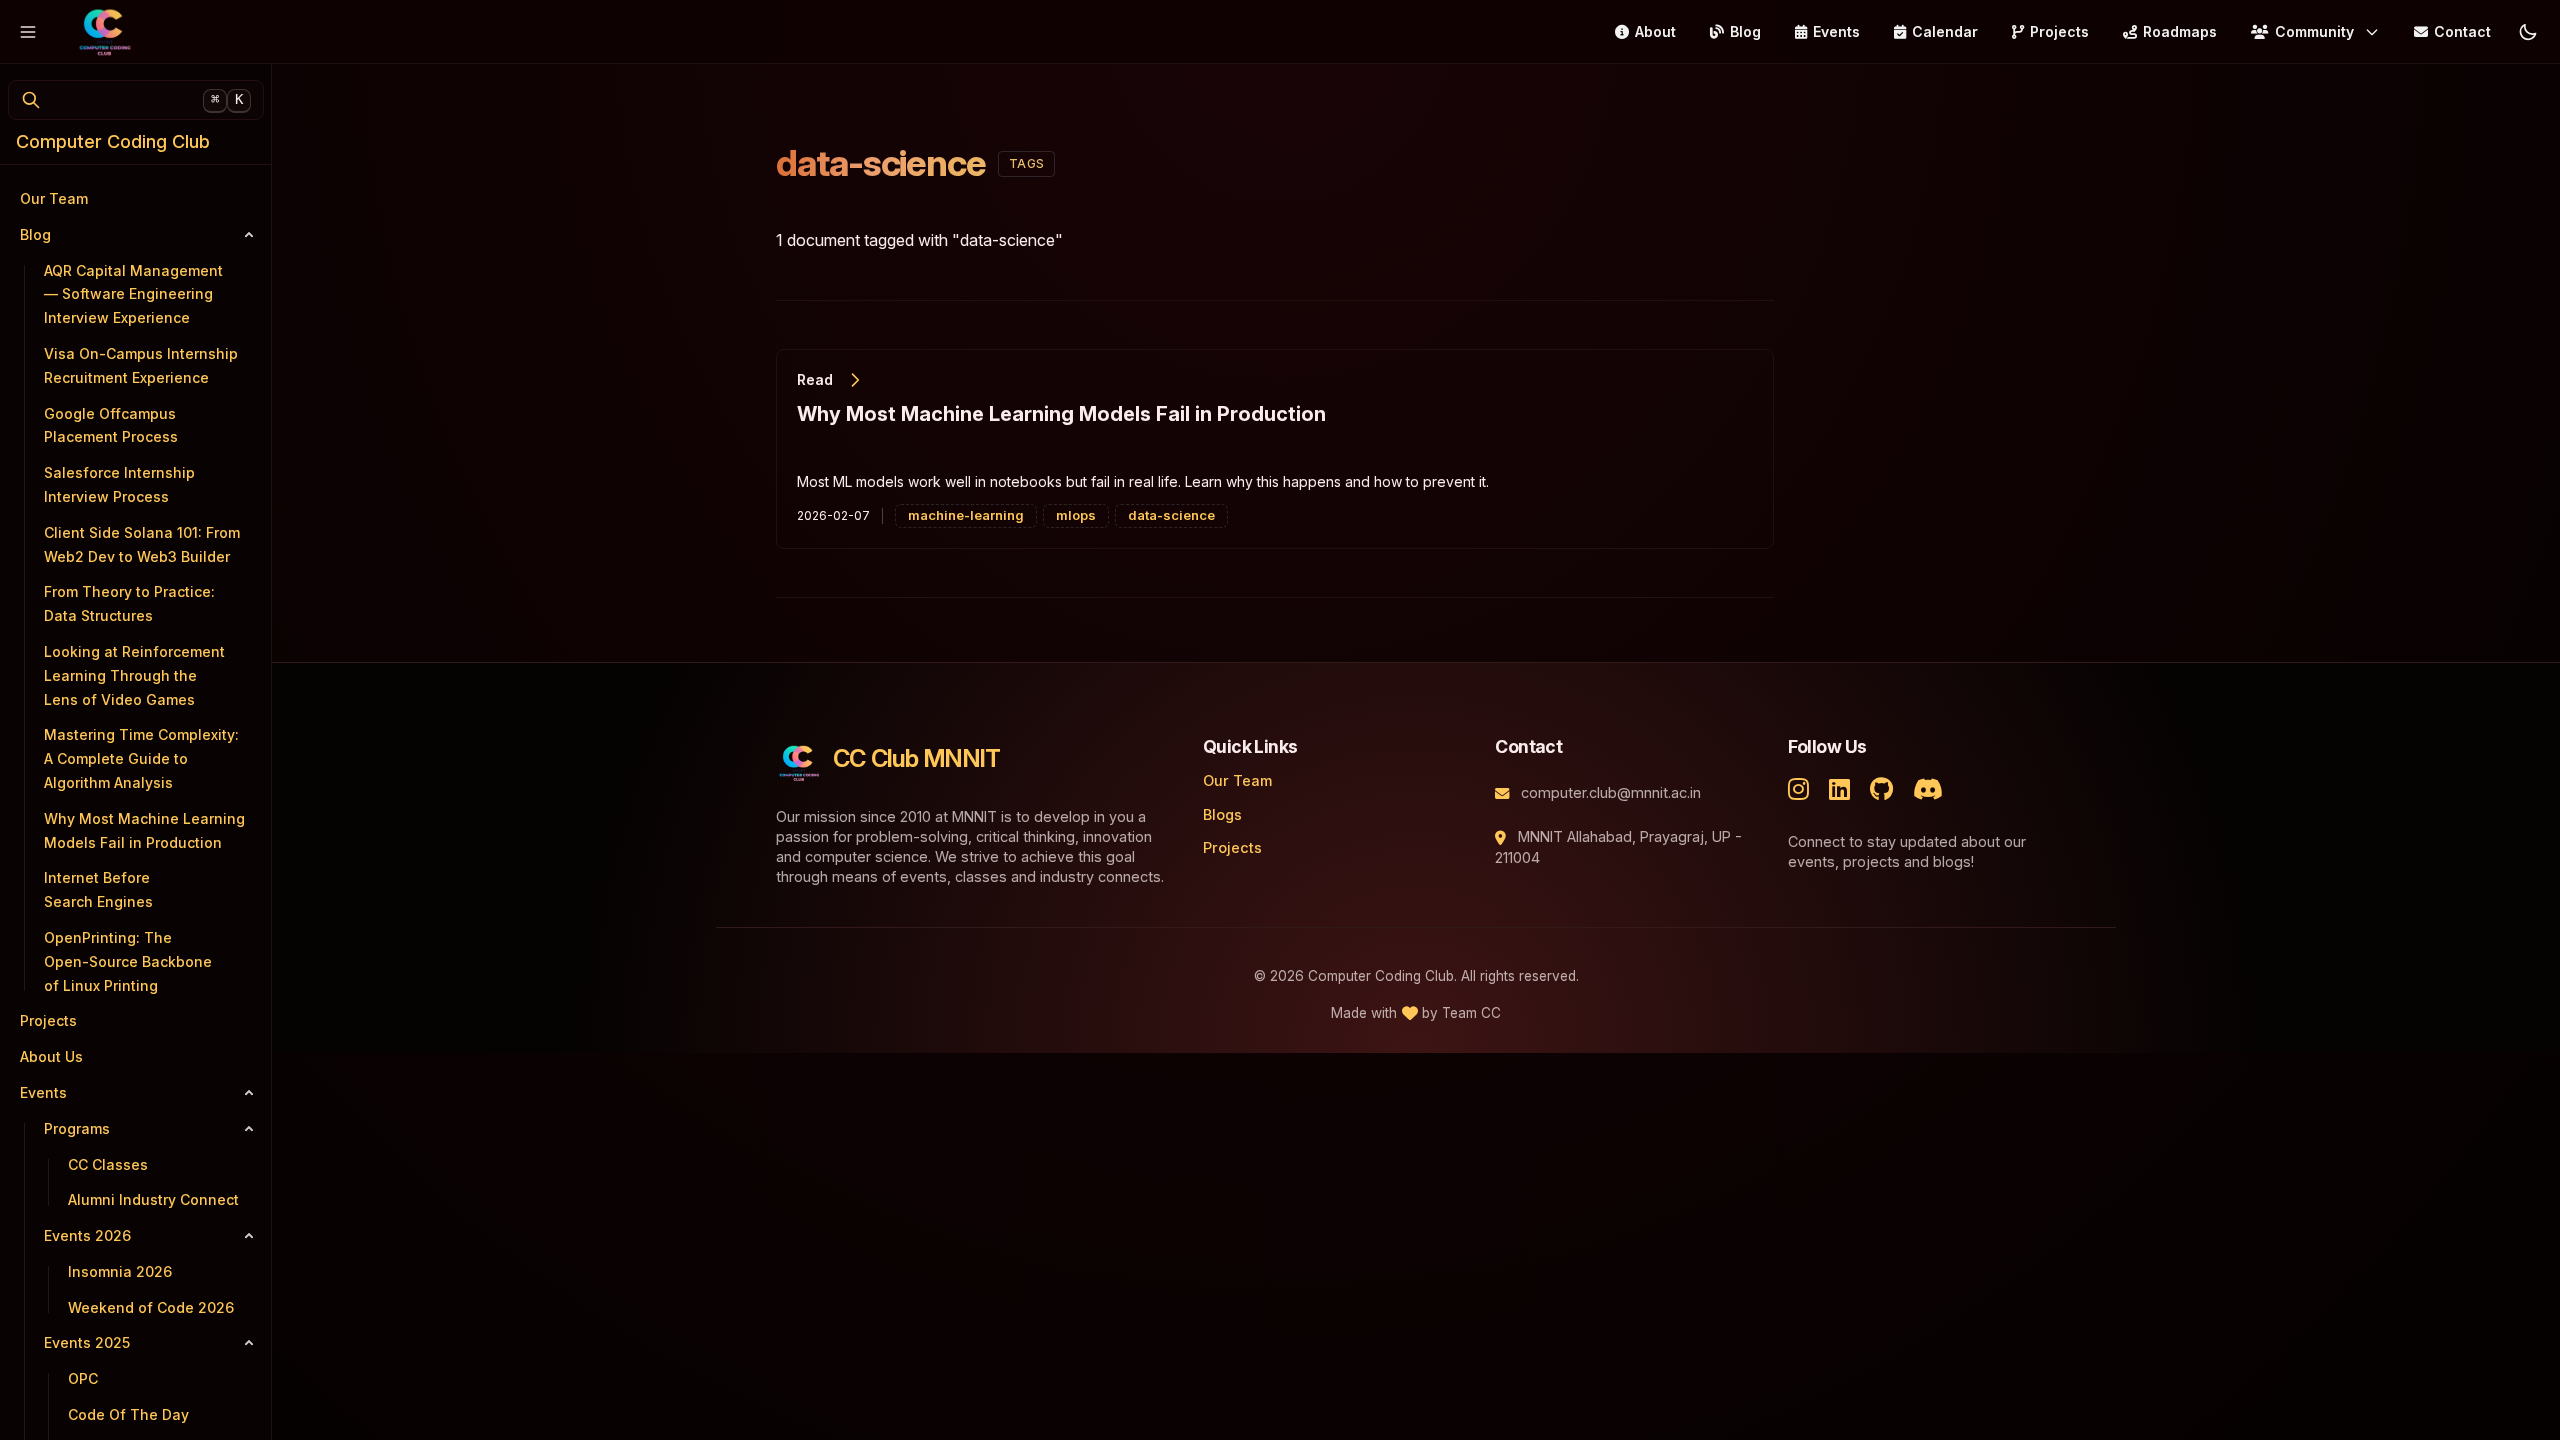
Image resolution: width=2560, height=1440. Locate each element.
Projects (2059, 31)
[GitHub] (1885, 787)
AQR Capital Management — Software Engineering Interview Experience (133, 294)
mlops (1076, 515)
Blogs (1222, 814)
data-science (1171, 515)
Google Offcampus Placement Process (111, 425)
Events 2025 (87, 1342)
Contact (2462, 31)
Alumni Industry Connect (153, 1199)
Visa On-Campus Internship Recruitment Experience (141, 365)
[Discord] (1932, 787)
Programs (77, 1128)
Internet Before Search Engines (98, 889)
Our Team (1237, 780)
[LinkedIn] (1843, 787)
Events (1836, 31)
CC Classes (108, 1164)
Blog (1745, 31)
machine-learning (966, 515)
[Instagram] (1802, 787)
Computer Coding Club (113, 141)
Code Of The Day (128, 1414)
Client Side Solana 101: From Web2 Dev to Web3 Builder (142, 544)
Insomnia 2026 (120, 1271)
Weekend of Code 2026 (151, 1307)
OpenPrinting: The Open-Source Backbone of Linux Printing (128, 961)
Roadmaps (2180, 31)
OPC (83, 1378)
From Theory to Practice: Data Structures (129, 603)
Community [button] (2314, 31)
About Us (51, 1056)
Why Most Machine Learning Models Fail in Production (144, 830)
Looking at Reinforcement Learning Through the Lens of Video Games (134, 675)
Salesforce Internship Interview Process (119, 484)
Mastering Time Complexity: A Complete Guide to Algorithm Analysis (141, 758)
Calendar (1945, 31)
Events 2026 (87, 1235)
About (1655, 31)
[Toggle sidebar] (28, 32)
